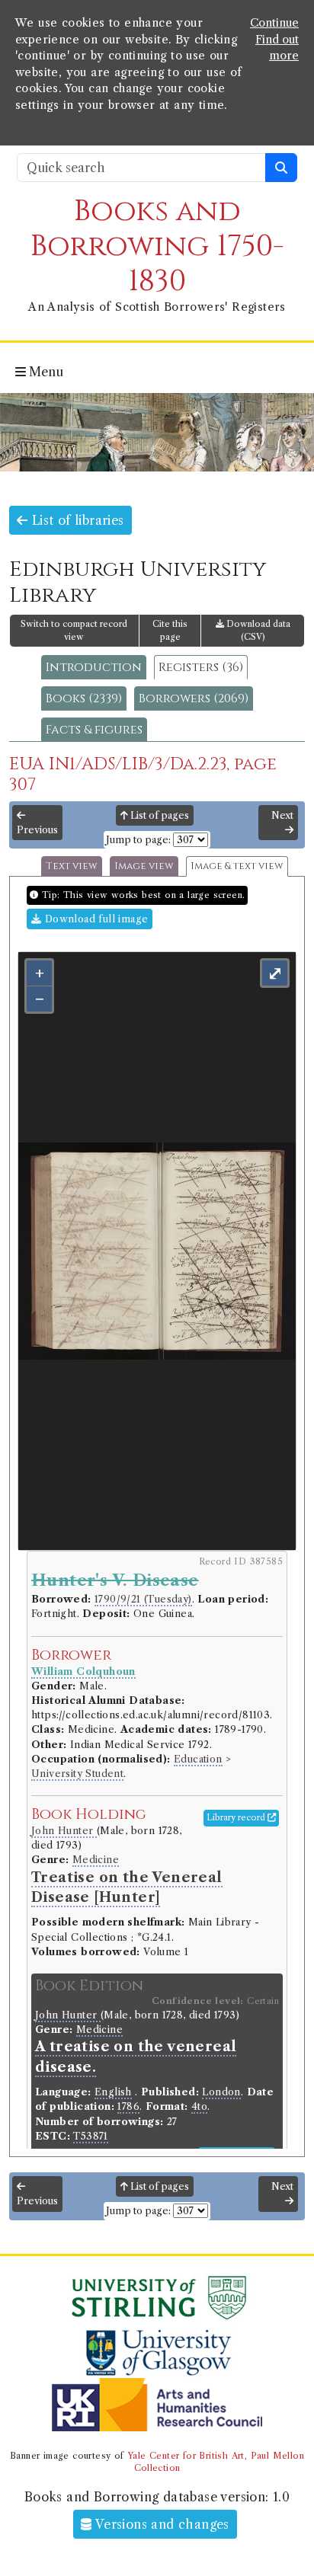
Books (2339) (84, 698)
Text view (72, 866)
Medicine (96, 1860)
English (113, 2092)
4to (199, 2106)
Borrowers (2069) (194, 698)
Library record (237, 1817)
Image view (144, 866)
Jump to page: (138, 840)
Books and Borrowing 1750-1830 (157, 246)
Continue (274, 23)
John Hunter (64, 1831)
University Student (77, 1774)
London (221, 2092)
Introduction (94, 667)
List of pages (159, 815)
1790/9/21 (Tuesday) (143, 1599)
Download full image (95, 919)
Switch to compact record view (74, 630)
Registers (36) (201, 667)
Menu (45, 372)
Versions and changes (161, 2524)
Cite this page (170, 630)
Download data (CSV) (257, 630)
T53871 (90, 2136)
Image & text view (237, 866)
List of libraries (75, 520)
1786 (128, 2106)
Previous (37, 830)
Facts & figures (94, 730)
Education (198, 1759)
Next (282, 815)
